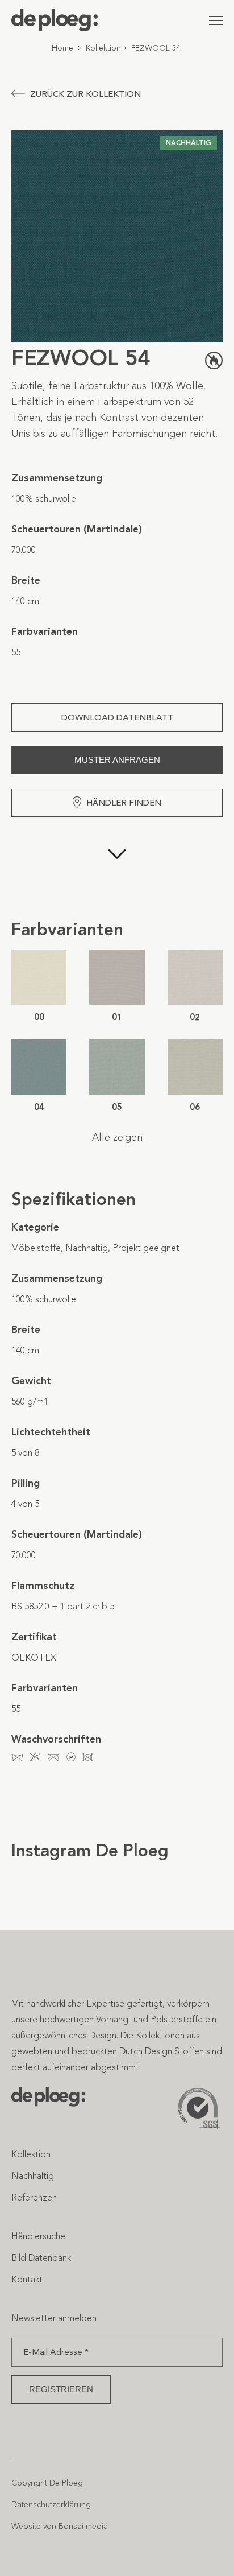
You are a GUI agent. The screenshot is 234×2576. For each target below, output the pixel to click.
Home (62, 48)
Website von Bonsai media (60, 2526)
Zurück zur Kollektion (85, 94)
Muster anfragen (117, 760)
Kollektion (103, 48)
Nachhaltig (33, 2176)
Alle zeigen (117, 1137)
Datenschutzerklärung (51, 2505)
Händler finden (124, 803)
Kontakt (27, 2279)
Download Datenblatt (117, 717)
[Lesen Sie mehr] (117, 868)
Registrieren (61, 2389)
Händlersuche (38, 2236)
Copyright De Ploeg (47, 2483)
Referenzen (34, 2197)
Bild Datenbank (41, 2258)
